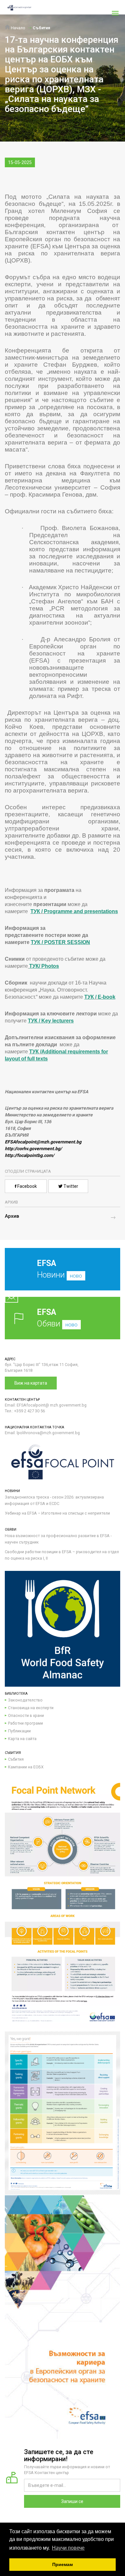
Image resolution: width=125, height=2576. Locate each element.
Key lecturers (58, 1021)
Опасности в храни (26, 1715)
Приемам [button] (63, 2564)
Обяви (57, 1318)
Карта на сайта (22, 1739)
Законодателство (25, 1700)
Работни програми (25, 1723)
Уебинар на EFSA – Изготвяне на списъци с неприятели (57, 1513)
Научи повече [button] (68, 2548)
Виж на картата (31, 1383)
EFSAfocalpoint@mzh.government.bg (43, 1142)
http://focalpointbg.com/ (29, 1155)
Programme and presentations (81, 911)
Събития (42, 28)
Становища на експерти (31, 1708)
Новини (59, 1269)
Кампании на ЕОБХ (26, 1767)
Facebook (27, 1186)
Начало (18, 28)
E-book (107, 997)
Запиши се (72, 2501)
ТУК (35, 911)
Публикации (19, 1731)
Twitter (70, 1186)
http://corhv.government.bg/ (33, 1149)
